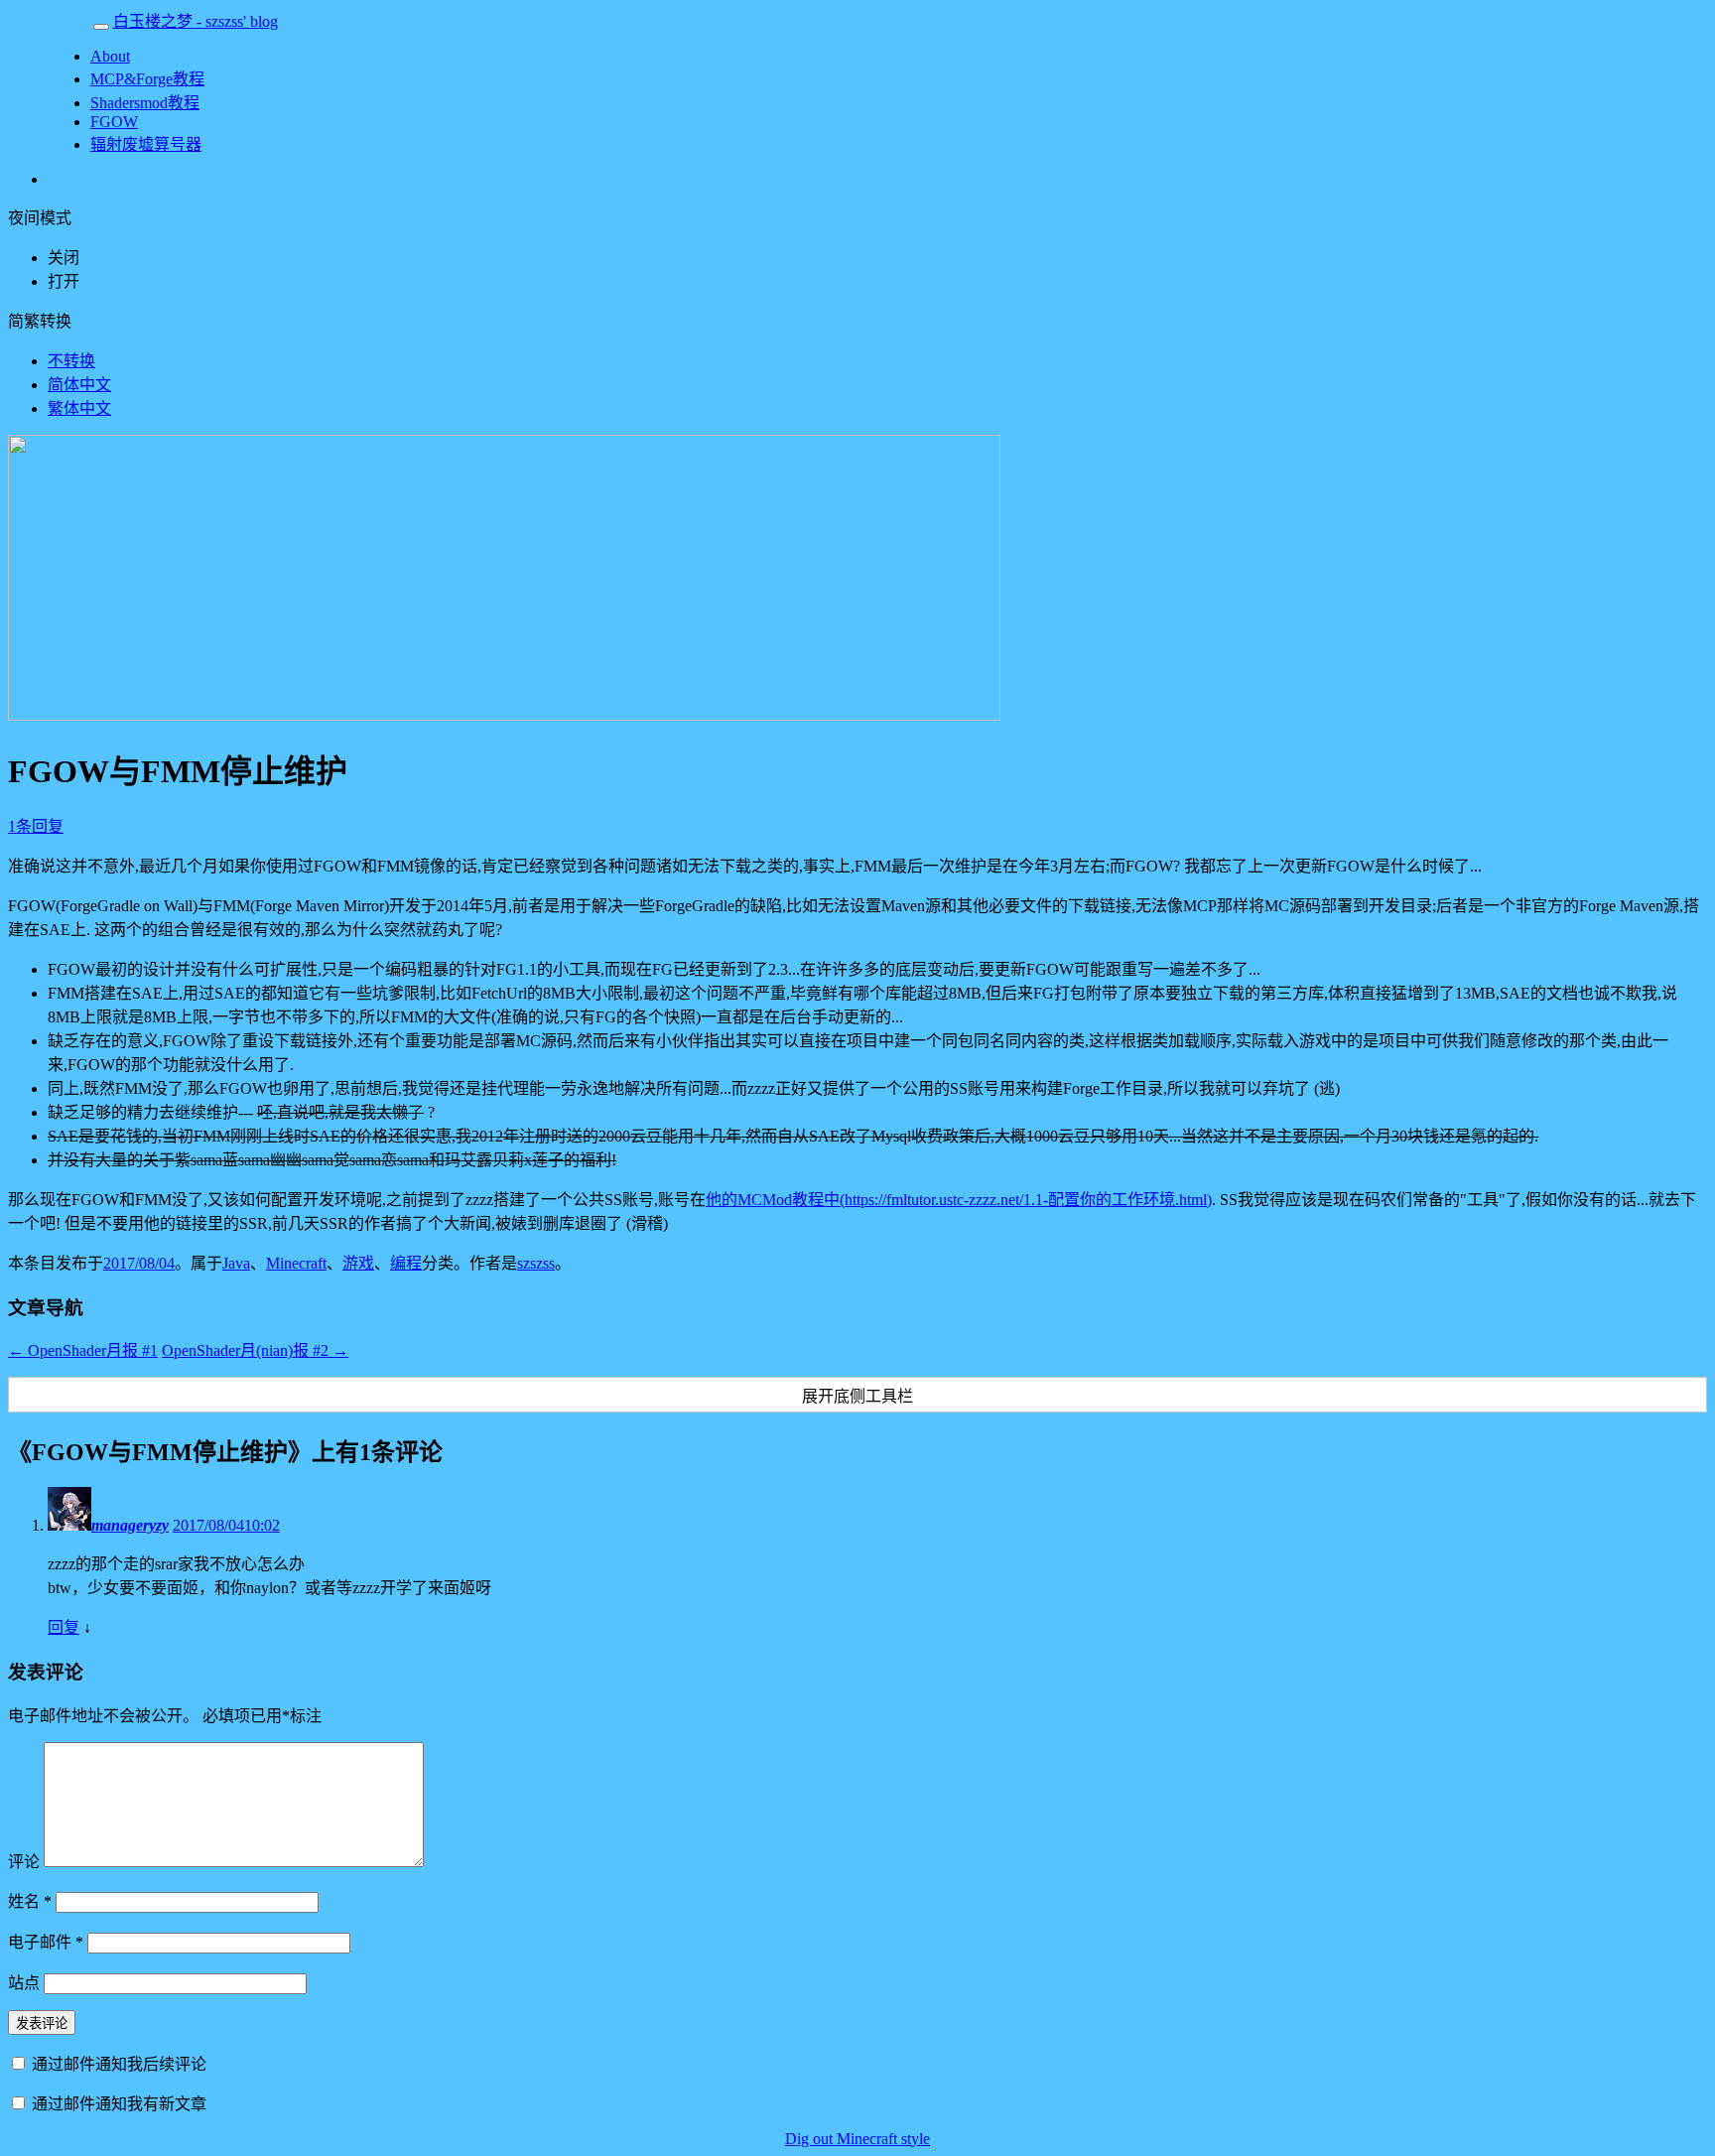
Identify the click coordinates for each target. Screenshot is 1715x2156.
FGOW (114, 122)
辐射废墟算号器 (146, 144)
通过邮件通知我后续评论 (119, 2064)
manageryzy (130, 1525)
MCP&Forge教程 (147, 79)
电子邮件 (46, 1942)
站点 (24, 1983)
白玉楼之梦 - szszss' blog (196, 21)
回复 (64, 1627)
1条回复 (36, 826)
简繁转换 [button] (40, 321)
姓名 (30, 1901)
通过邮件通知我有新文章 (119, 2104)
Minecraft (296, 1263)
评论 (24, 1862)
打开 (64, 281)
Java (236, 1263)
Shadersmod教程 (145, 103)
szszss (536, 1263)
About (110, 56)
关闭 (64, 258)
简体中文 (79, 385)
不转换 (71, 361)
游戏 (358, 1263)
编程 (406, 1263)
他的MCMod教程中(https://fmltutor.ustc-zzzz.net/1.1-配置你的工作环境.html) (959, 1200)
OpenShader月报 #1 (83, 1350)
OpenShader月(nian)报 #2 (255, 1350)
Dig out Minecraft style (857, 2139)
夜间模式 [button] (40, 218)
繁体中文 (79, 408)
